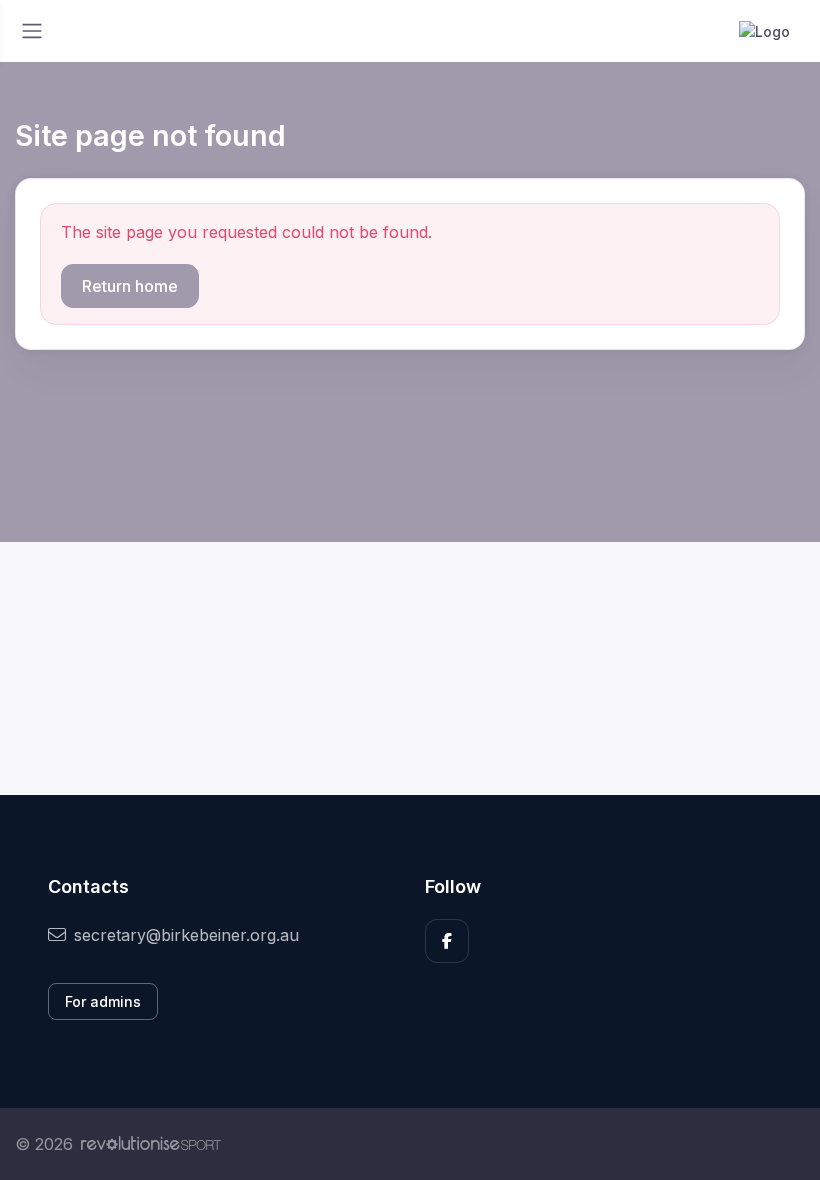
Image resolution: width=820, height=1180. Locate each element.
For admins (103, 1001)
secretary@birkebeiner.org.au (186, 935)
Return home (130, 286)
